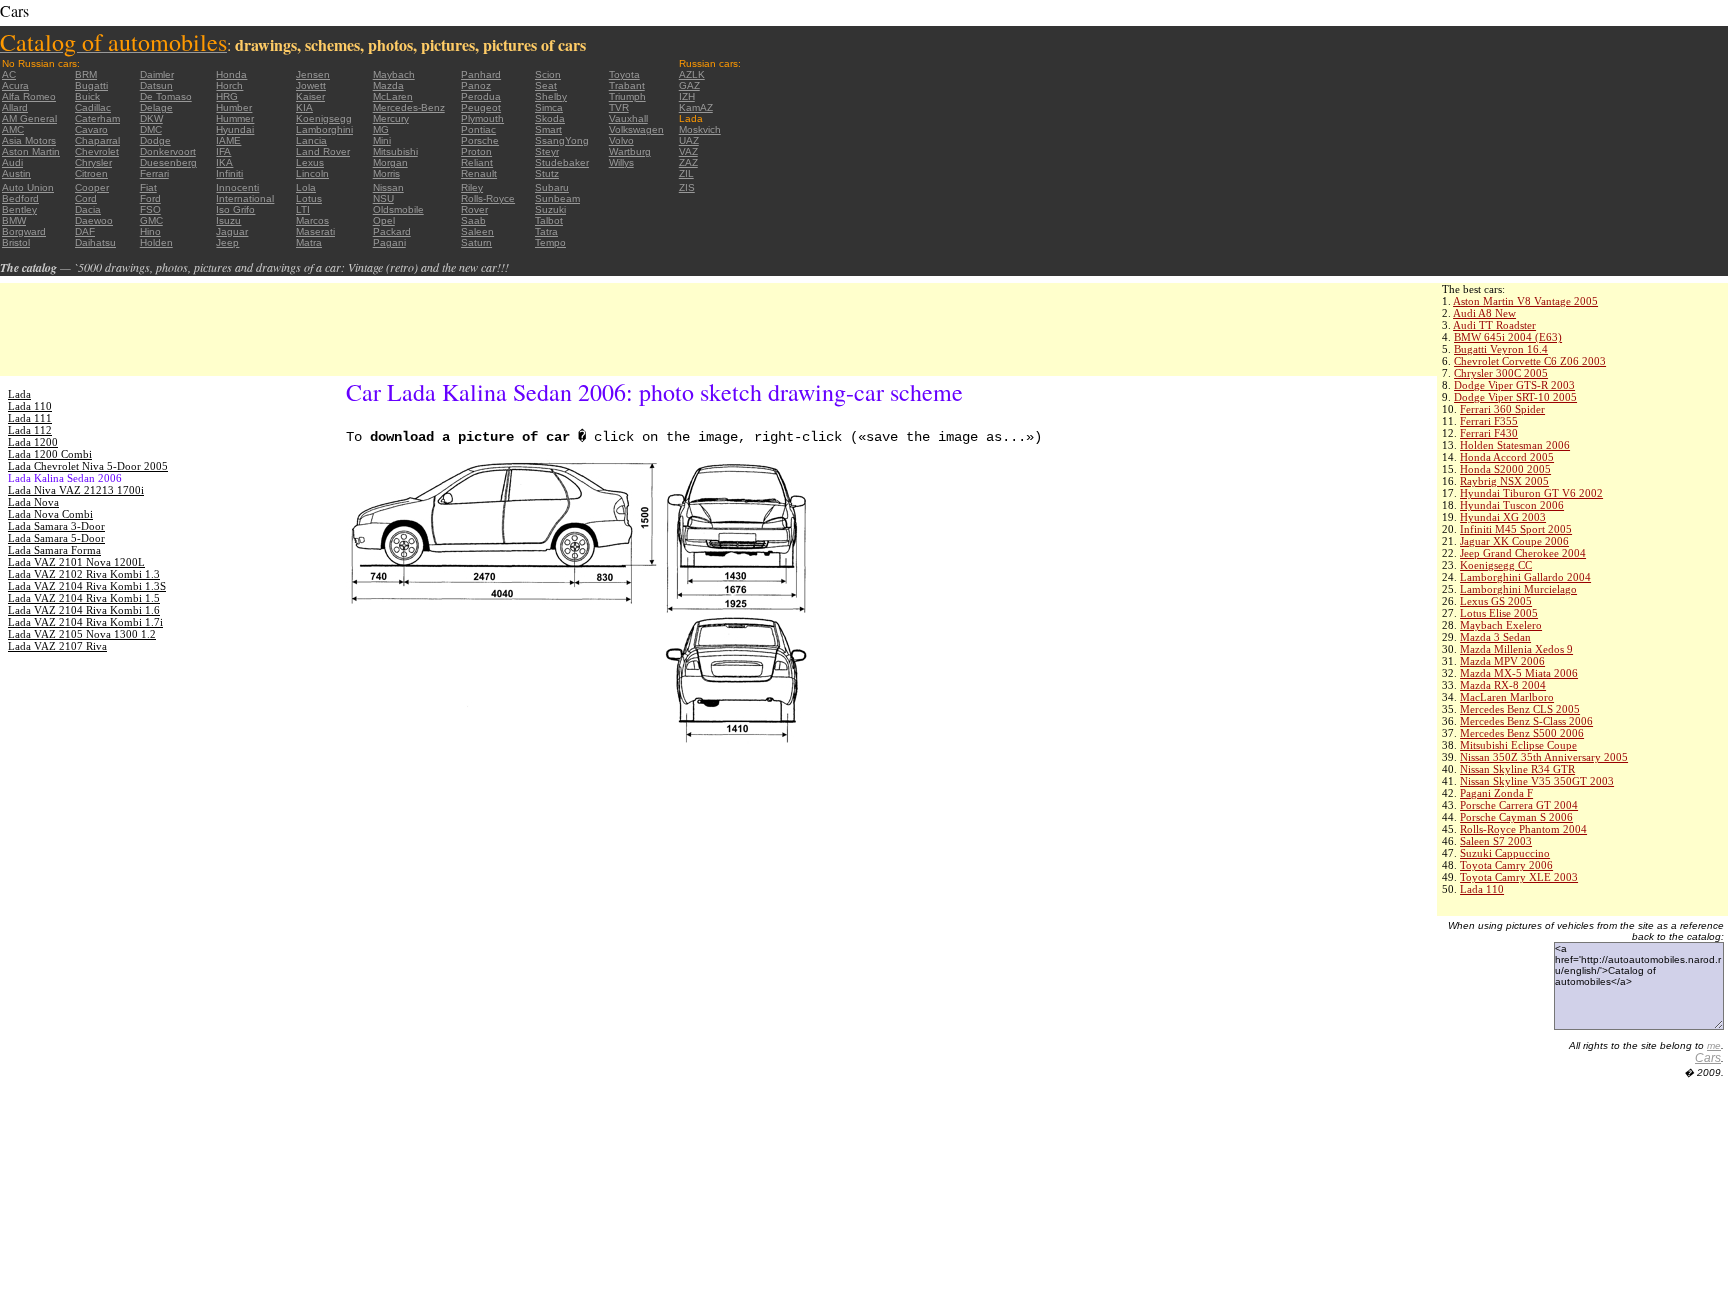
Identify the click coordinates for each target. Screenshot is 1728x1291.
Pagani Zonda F (1496, 793)
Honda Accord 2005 (1507, 457)
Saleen (477, 231)
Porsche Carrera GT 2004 (1519, 805)
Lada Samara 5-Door (56, 538)
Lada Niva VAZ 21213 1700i (76, 490)
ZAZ (688, 162)
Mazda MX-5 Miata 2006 (1519, 673)
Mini (382, 140)
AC (9, 74)
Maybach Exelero (1501, 625)
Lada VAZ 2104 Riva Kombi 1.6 (84, 610)
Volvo (621, 140)
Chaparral (97, 140)
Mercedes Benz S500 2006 (1522, 733)
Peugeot (481, 107)
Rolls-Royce (488, 198)
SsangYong (562, 140)
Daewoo (94, 220)
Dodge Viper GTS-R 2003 (1514, 385)
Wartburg (630, 151)
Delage (156, 107)
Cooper (92, 187)
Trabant (627, 85)
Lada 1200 (33, 442)
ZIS (687, 187)
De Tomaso (166, 96)
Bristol (16, 242)
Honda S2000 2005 (1505, 469)
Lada (19, 394)
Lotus (309, 198)
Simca (549, 107)
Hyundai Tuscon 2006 (1512, 505)
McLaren (393, 96)
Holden (156, 242)
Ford (150, 198)
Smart (548, 129)
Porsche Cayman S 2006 (1516, 817)
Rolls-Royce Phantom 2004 (1523, 829)
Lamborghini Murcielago (1518, 589)
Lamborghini (324, 129)
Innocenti (237, 187)
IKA (224, 162)
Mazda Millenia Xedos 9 (1516, 649)
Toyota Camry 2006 (1506, 865)
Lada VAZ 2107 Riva (57, 646)
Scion (548, 74)
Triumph (627, 96)
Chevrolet (97, 151)
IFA (223, 151)
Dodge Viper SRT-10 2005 (1515, 397)
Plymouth (482, 118)
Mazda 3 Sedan (1495, 637)
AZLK (692, 74)
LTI (303, 209)
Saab (473, 220)
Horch (229, 85)
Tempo (550, 242)
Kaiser (310, 96)
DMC (151, 129)
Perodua (481, 96)
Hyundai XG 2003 (1503, 517)
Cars (1708, 1058)
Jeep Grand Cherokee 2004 (1523, 553)
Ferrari (154, 173)
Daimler (157, 74)
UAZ (689, 140)
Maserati (315, 231)
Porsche (480, 140)
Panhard (481, 74)
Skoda (550, 118)
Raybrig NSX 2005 (1504, 481)
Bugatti (91, 85)
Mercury (391, 118)
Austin (16, 173)
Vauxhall (628, 118)
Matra (309, 242)
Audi (12, 162)
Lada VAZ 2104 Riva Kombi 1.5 (84, 598)
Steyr (547, 151)
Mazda (388, 85)
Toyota (624, 74)
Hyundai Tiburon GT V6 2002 (1531, 493)
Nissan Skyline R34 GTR (1517, 769)
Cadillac (93, 107)
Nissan (388, 187)
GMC (151, 220)
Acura (15, 85)
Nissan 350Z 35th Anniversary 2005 (1544, 757)
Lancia (311, 140)
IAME (228, 140)
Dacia (88, 209)
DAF (85, 231)
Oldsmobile (398, 209)
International (245, 198)
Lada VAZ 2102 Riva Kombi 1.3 (84, 574)
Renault (479, 173)
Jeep (227, 242)
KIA (304, 107)
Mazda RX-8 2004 (1503, 685)
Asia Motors (29, 140)
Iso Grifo (235, 209)
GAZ (689, 85)
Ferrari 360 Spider (1502, 409)
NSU (383, 198)
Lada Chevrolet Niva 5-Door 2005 (88, 466)
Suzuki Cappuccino (1505, 853)
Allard (15, 107)
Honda (231, 74)
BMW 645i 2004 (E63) (1508, 337)
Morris (386, 173)
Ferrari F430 (1489, 433)
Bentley (19, 209)
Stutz (547, 173)
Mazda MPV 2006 (1502, 661)
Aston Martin (31, 151)
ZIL (686, 173)
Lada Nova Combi (50, 514)
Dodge (155, 140)
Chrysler (93, 162)
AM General (29, 118)
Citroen (91, 173)
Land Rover (323, 151)
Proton (476, 151)
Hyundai (235, 129)
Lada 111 (30, 418)
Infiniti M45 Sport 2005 (1516, 529)
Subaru (552, 187)
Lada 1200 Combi (50, 454)
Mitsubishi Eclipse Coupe (1518, 745)
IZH (687, 96)
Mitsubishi (395, 151)
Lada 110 (1482, 889)
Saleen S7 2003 (1496, 841)
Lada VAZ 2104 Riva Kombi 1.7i (85, 622)
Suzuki (550, 209)
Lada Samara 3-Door (56, 526)
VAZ (688, 151)
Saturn (476, 242)
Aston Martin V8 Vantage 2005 (1525, 301)
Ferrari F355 (1489, 421)
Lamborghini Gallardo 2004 (1525, 577)
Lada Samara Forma (54, 550)
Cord (86, 198)
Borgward (24, 231)
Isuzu (228, 220)
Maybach (394, 74)
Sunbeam (557, 198)
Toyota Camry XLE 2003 (1519, 877)
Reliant (477, 162)
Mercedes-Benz (409, 107)
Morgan (390, 162)
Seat (546, 85)
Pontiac (478, 129)
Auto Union (28, 187)
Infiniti (229, 173)
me (1714, 1045)
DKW (151, 118)
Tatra (546, 231)
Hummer (235, 118)
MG (381, 129)
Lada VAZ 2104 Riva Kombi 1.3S (87, 586)
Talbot (549, 220)
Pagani (389, 242)
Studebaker (562, 162)
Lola (306, 187)
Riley (472, 187)
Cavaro (91, 129)
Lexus (310, 162)
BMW (14, 220)
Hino (150, 231)
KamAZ (696, 107)
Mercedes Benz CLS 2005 (1520, 709)
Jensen (313, 74)
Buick (87, 96)
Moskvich (700, 129)
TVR (619, 107)
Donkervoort (168, 151)
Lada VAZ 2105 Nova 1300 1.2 (82, 634)
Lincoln (312, 173)
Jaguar (232, 231)
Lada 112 (30, 430)
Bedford (20, 198)
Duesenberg (168, 162)
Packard (392, 231)
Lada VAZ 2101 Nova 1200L (76, 562)
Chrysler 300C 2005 (1501, 373)
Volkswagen (636, 129)
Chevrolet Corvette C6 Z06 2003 (1530, 361)
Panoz (476, 85)
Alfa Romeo (29, 96)
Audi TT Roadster (1494, 325)
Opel (384, 220)
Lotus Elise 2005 (1499, 613)
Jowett (311, 85)
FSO (150, 209)
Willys (621, 162)
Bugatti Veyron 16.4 (1501, 349)
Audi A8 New (1484, 313)
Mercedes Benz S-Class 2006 (1526, 721)
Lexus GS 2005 (1496, 601)
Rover (474, 209)
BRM (86, 74)
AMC (13, 129)
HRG (227, 96)
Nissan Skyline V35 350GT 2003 (1537, 781)
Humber (234, 107)
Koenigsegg (324, 118)
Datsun (156, 85)
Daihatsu (95, 242)
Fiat (148, 187)
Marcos (312, 220)
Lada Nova (33, 502)
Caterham (97, 118)
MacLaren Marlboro (1507, 697)
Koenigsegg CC (1496, 565)
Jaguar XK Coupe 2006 (1514, 541)
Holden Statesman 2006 (1515, 445)
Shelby (551, 96)
